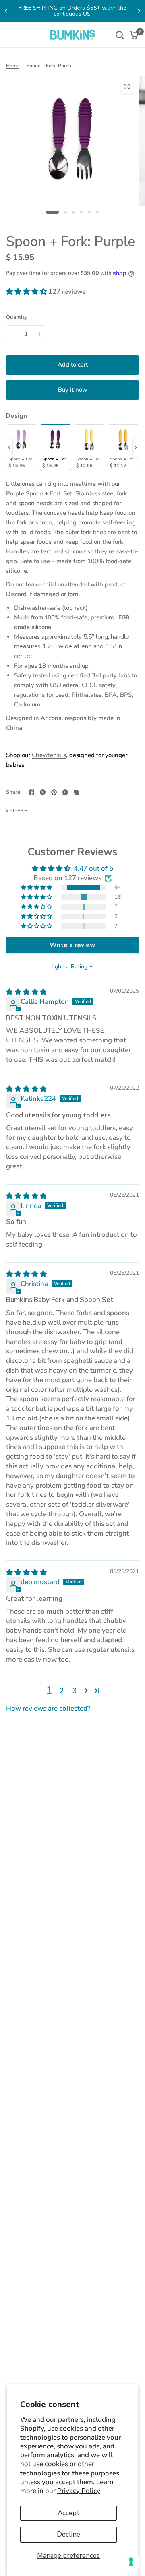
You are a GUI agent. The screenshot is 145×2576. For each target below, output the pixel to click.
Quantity (17, 317)
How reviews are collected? (48, 1708)
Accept (69, 2513)
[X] (43, 792)
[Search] (120, 35)
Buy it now (73, 390)
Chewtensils (49, 755)
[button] (27, 292)
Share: (14, 792)
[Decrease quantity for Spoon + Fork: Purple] (13, 334)
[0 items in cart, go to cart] (133, 35)
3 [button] (75, 1691)
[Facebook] (31, 792)
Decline (68, 2534)
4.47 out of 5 (93, 868)
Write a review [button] (72, 945)
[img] (26, 992)
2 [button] (62, 1691)
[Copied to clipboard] (77, 792)
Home (12, 66)
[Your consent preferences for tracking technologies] (131, 2562)
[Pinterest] (54, 792)
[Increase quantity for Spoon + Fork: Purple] (39, 334)
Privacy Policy (79, 2491)
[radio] (22, 448)
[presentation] (9, 448)
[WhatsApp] (65, 792)
